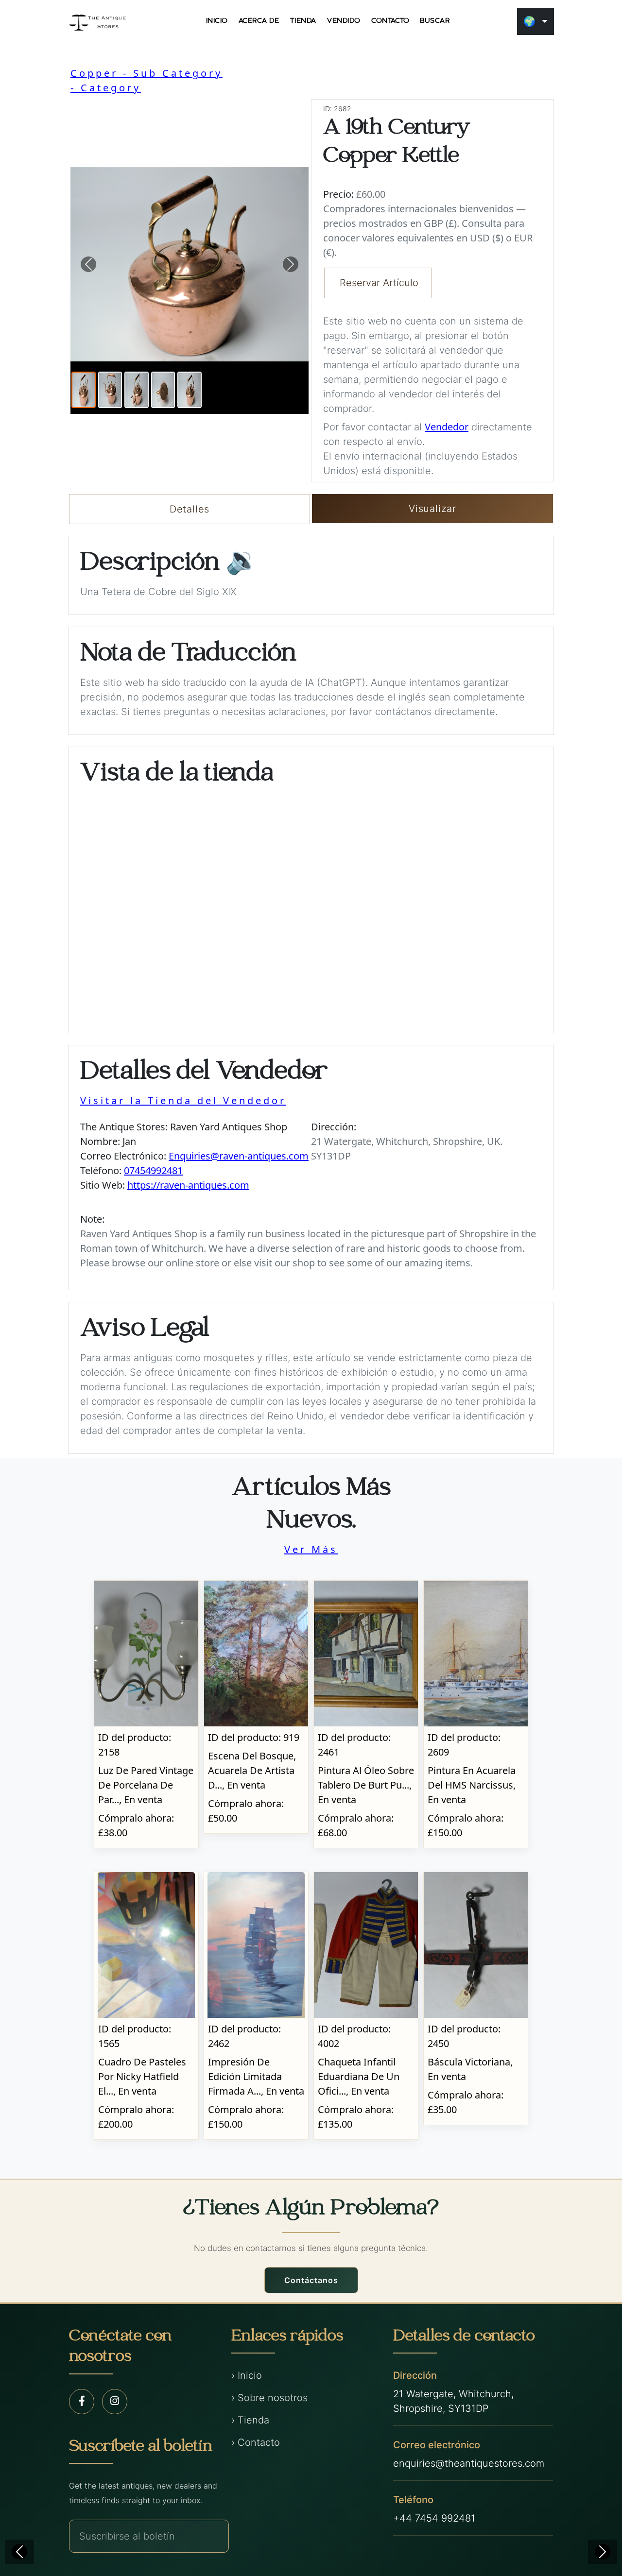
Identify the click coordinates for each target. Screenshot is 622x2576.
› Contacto (256, 2442)
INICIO (217, 21)
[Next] (603, 2552)
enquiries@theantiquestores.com (469, 2463)
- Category (106, 88)
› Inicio (247, 2375)
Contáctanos (311, 2280)
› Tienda (250, 2420)
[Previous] (19, 2552)
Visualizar (432, 509)
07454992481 (153, 1170)
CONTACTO (390, 21)
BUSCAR (435, 21)
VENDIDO (344, 21)
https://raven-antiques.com (188, 1185)
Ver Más (311, 1549)
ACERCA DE (259, 21)
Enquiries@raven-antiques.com (239, 1156)
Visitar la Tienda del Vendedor (183, 1100)
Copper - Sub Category (147, 73)
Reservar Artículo (379, 283)
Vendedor (447, 427)
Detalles (190, 509)
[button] (88, 264)
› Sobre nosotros (269, 2398)
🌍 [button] (529, 21)
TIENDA (303, 21)
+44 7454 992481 (434, 2518)
